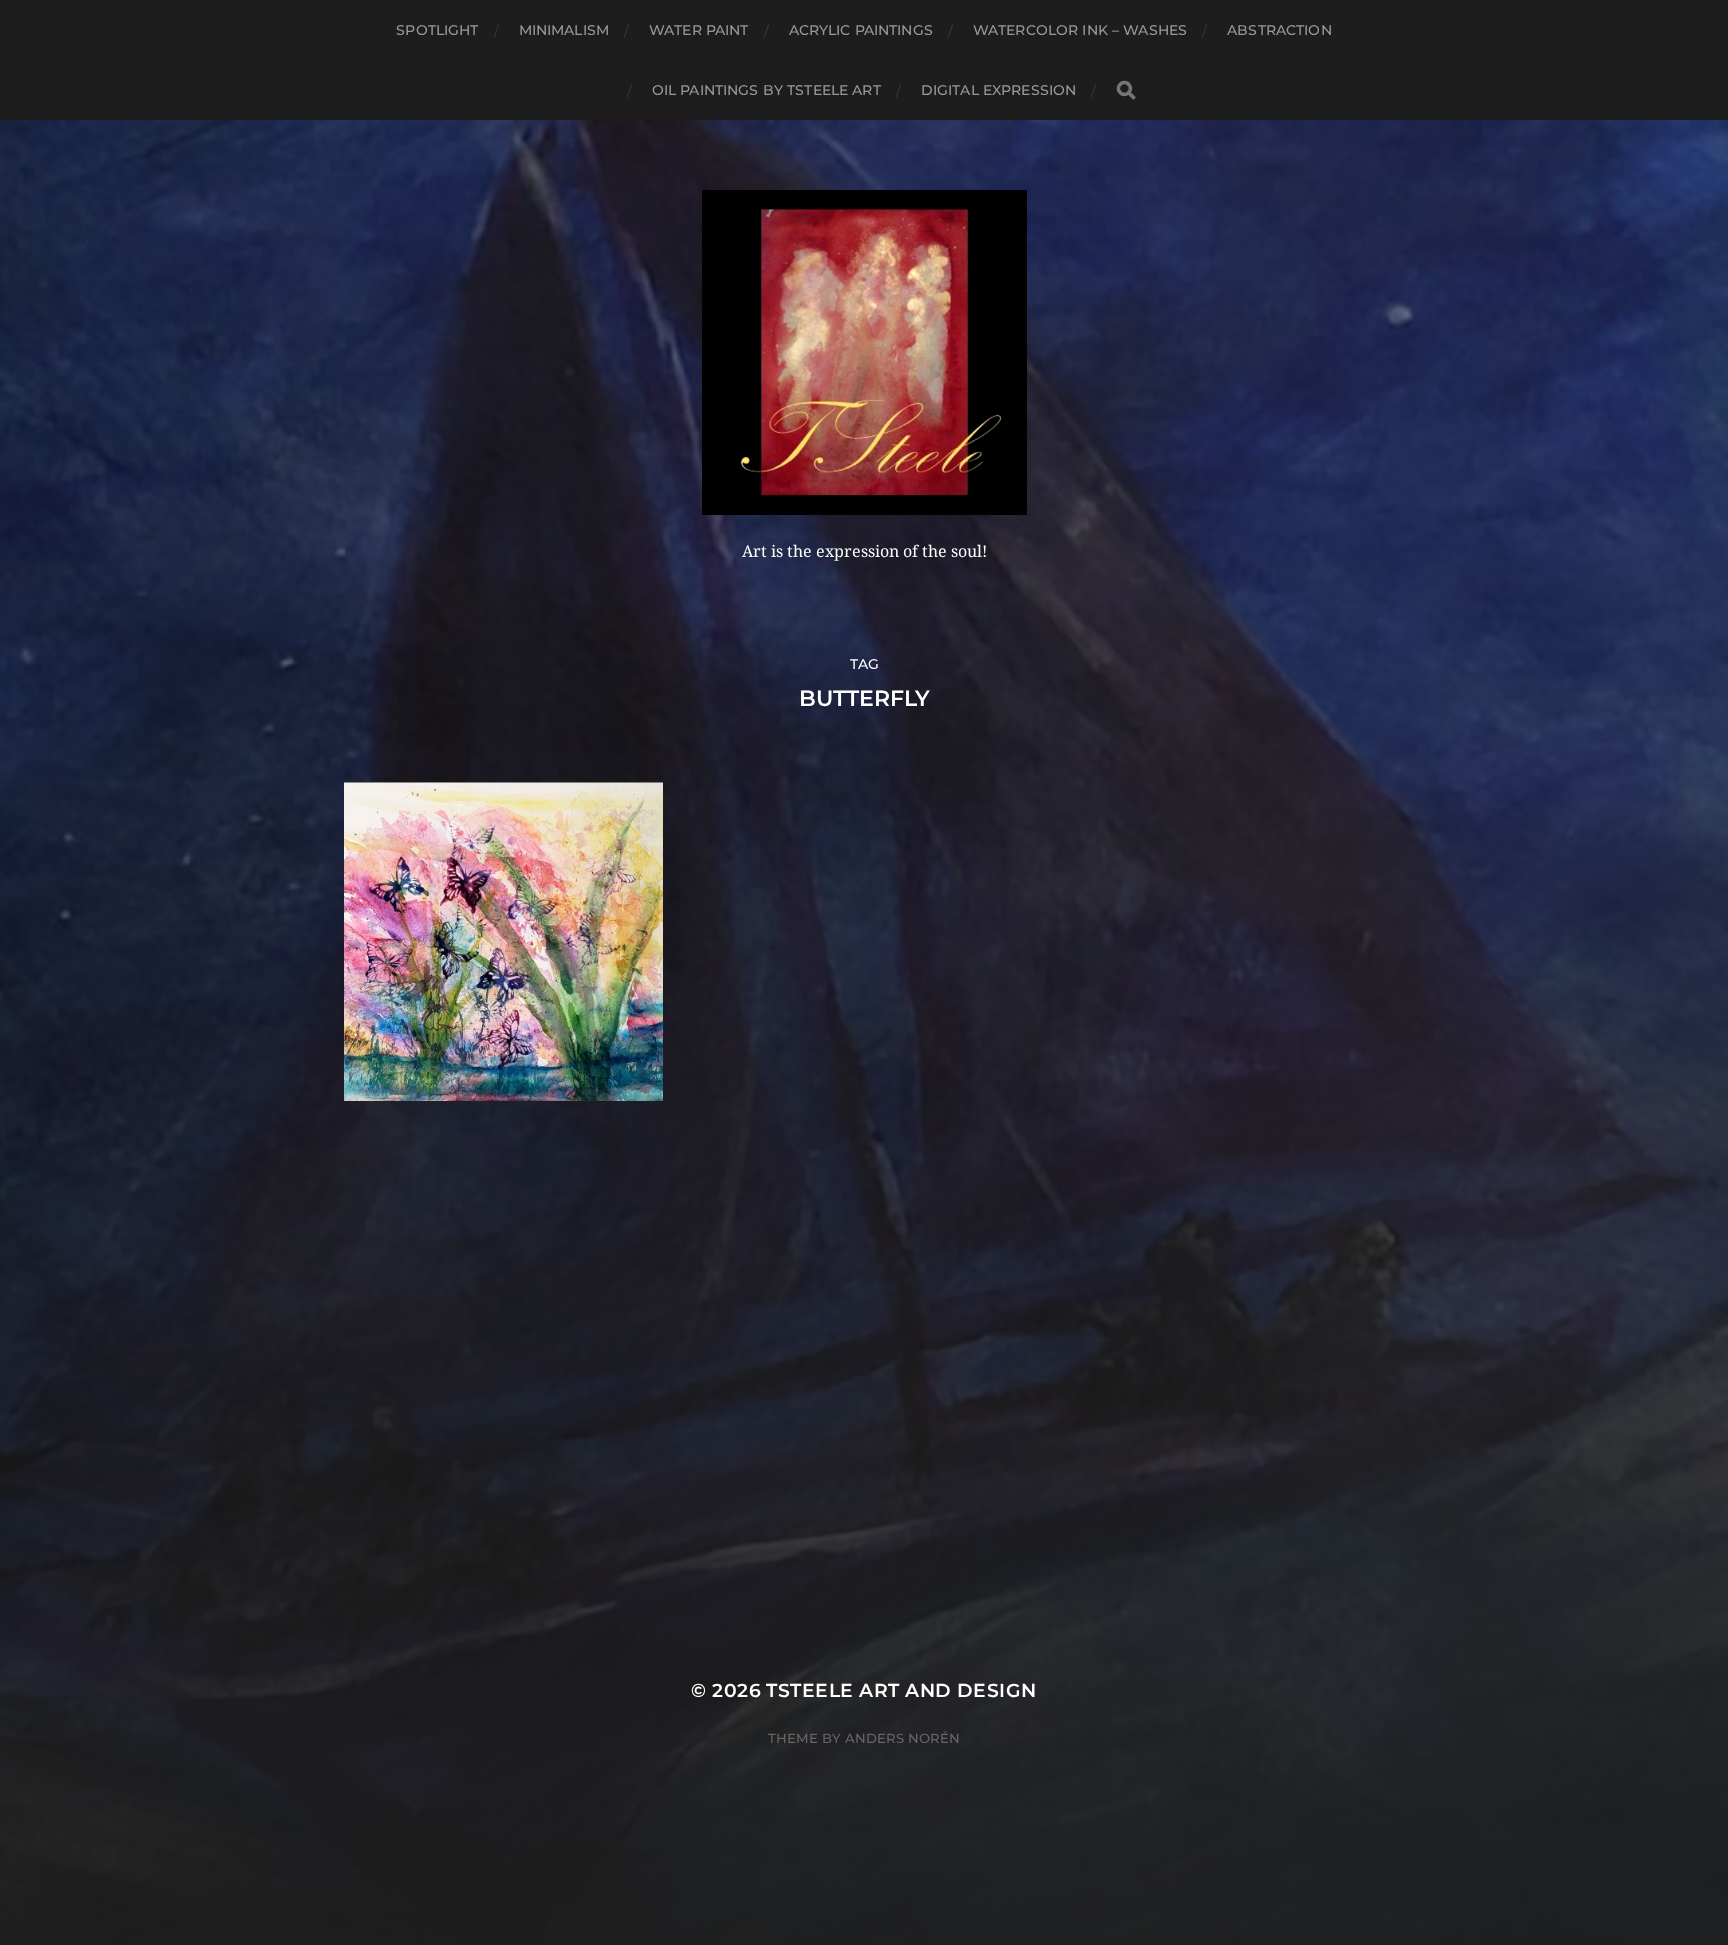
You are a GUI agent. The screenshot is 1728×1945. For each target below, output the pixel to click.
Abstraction (1279, 30)
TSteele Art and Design (901, 1690)
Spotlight (437, 30)
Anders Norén (902, 1738)
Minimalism (564, 30)
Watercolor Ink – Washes (1080, 30)
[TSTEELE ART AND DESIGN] (864, 352)
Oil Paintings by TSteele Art (766, 90)
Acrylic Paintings (861, 30)
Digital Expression (999, 90)
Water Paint (699, 30)
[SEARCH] (1126, 90)
